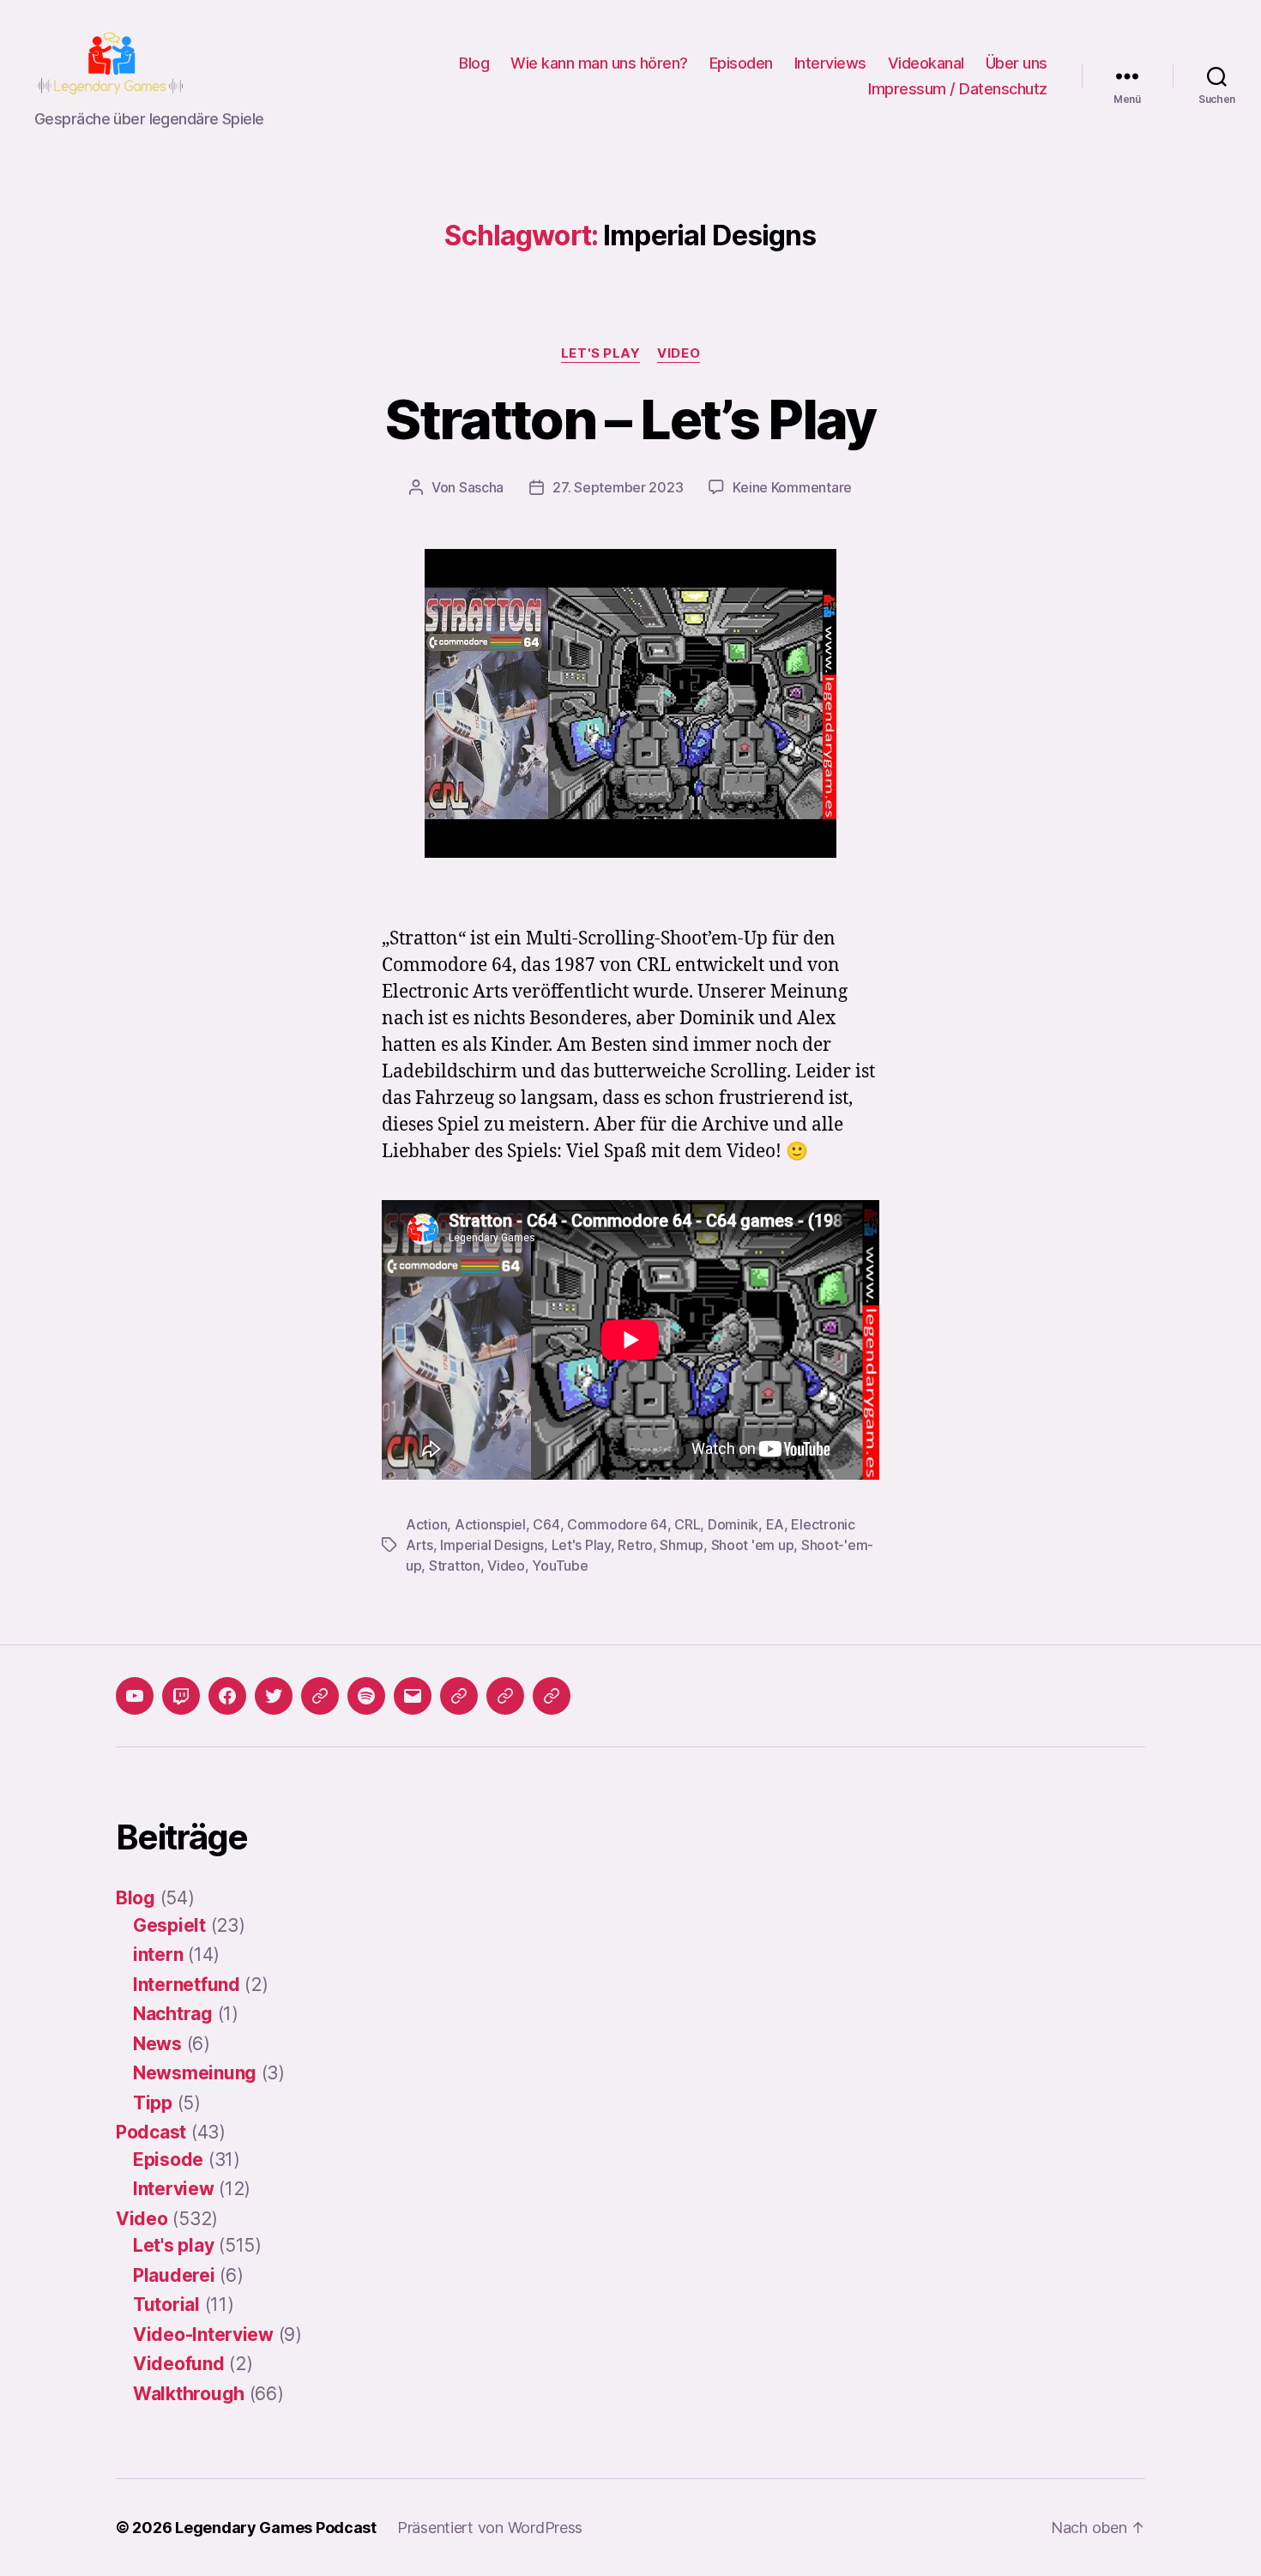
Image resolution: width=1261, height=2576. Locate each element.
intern (158, 1955)
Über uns (1017, 63)
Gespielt (169, 1925)
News (157, 2044)
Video (679, 353)
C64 (546, 1524)
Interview (174, 2189)
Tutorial (166, 2305)
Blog (474, 63)
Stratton (455, 1566)
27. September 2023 (618, 487)
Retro (635, 1545)
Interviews (830, 63)
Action (426, 1524)
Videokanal (926, 63)
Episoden (741, 63)
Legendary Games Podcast (276, 2528)
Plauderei (174, 2275)
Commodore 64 (617, 1524)
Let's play (601, 353)
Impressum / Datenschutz (958, 89)
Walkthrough (189, 2394)
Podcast (151, 2132)
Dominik (733, 1524)
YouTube (560, 1566)
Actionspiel (490, 1524)
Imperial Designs (492, 1545)
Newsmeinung (195, 2073)
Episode (168, 2160)
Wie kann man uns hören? (599, 63)
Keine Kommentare (792, 487)
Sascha (481, 487)
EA (775, 1524)
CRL (687, 1524)
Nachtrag (173, 2014)
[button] (459, 1696)
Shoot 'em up (753, 1545)
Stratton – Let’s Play (630, 419)
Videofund (179, 2364)
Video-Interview (203, 2335)
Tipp (153, 2103)
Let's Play (581, 1545)
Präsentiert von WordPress (490, 2528)
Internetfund (187, 1985)
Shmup (682, 1545)
